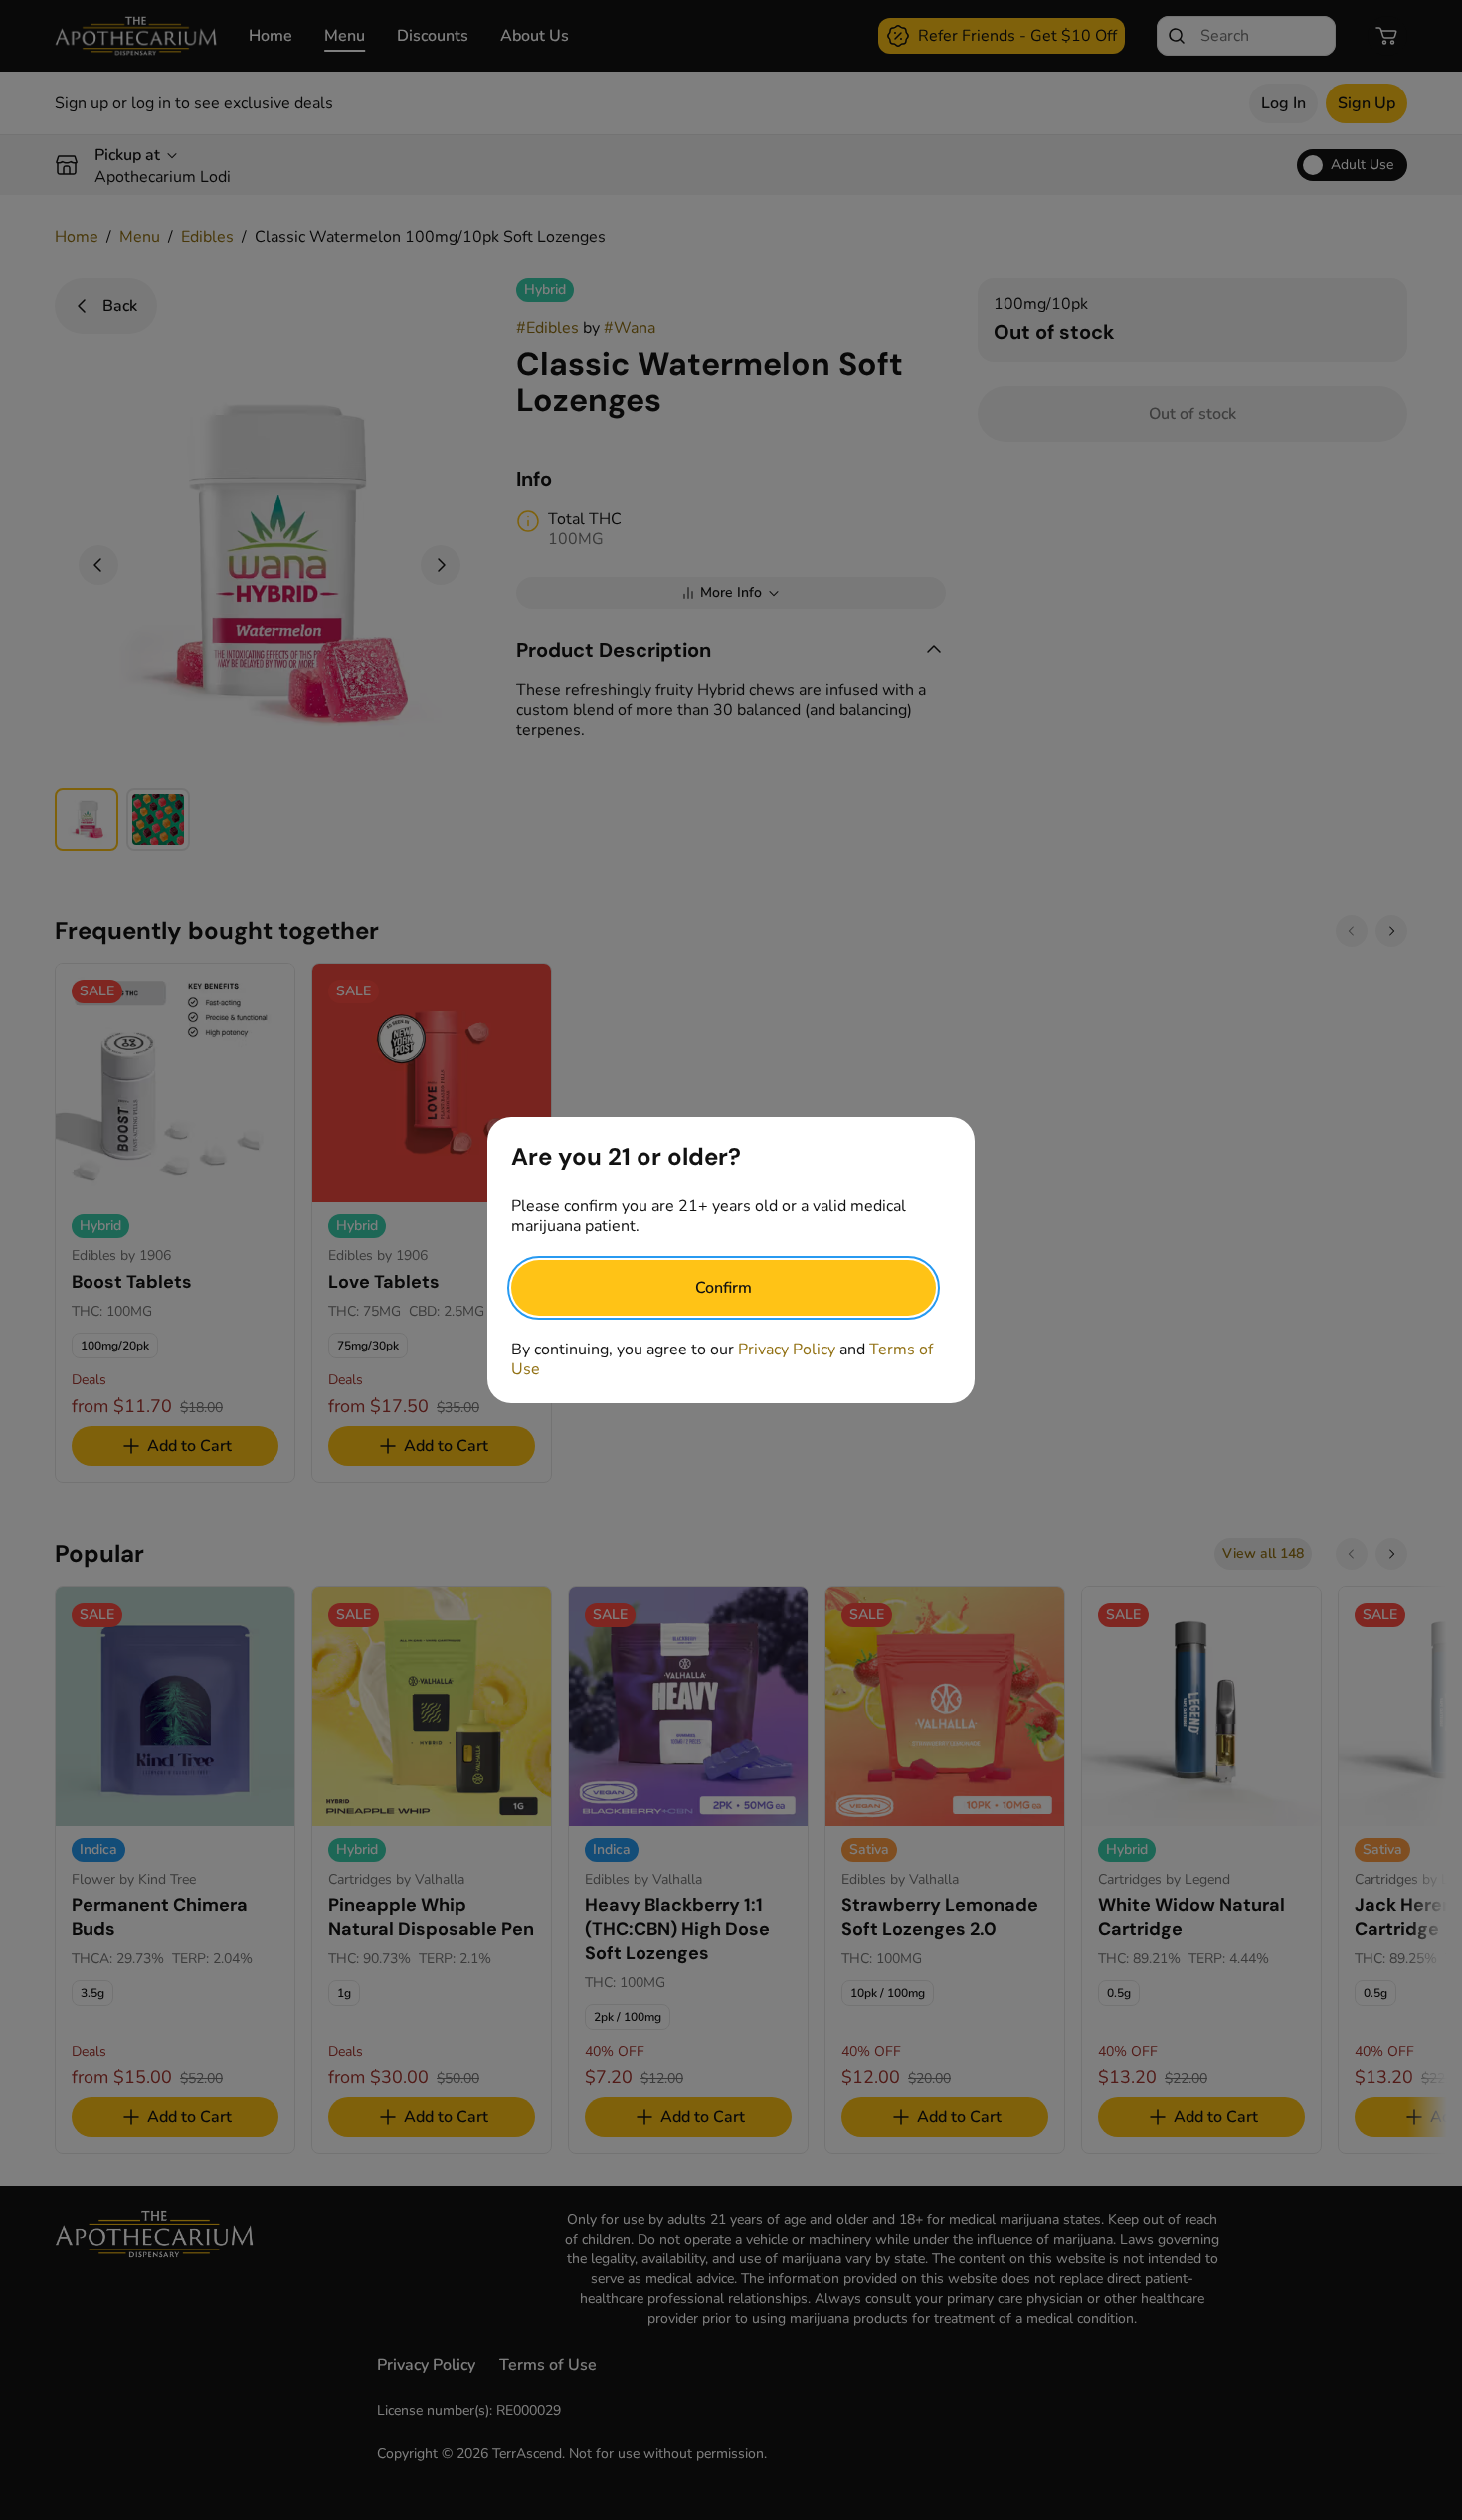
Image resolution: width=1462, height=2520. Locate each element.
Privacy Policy (787, 1350)
